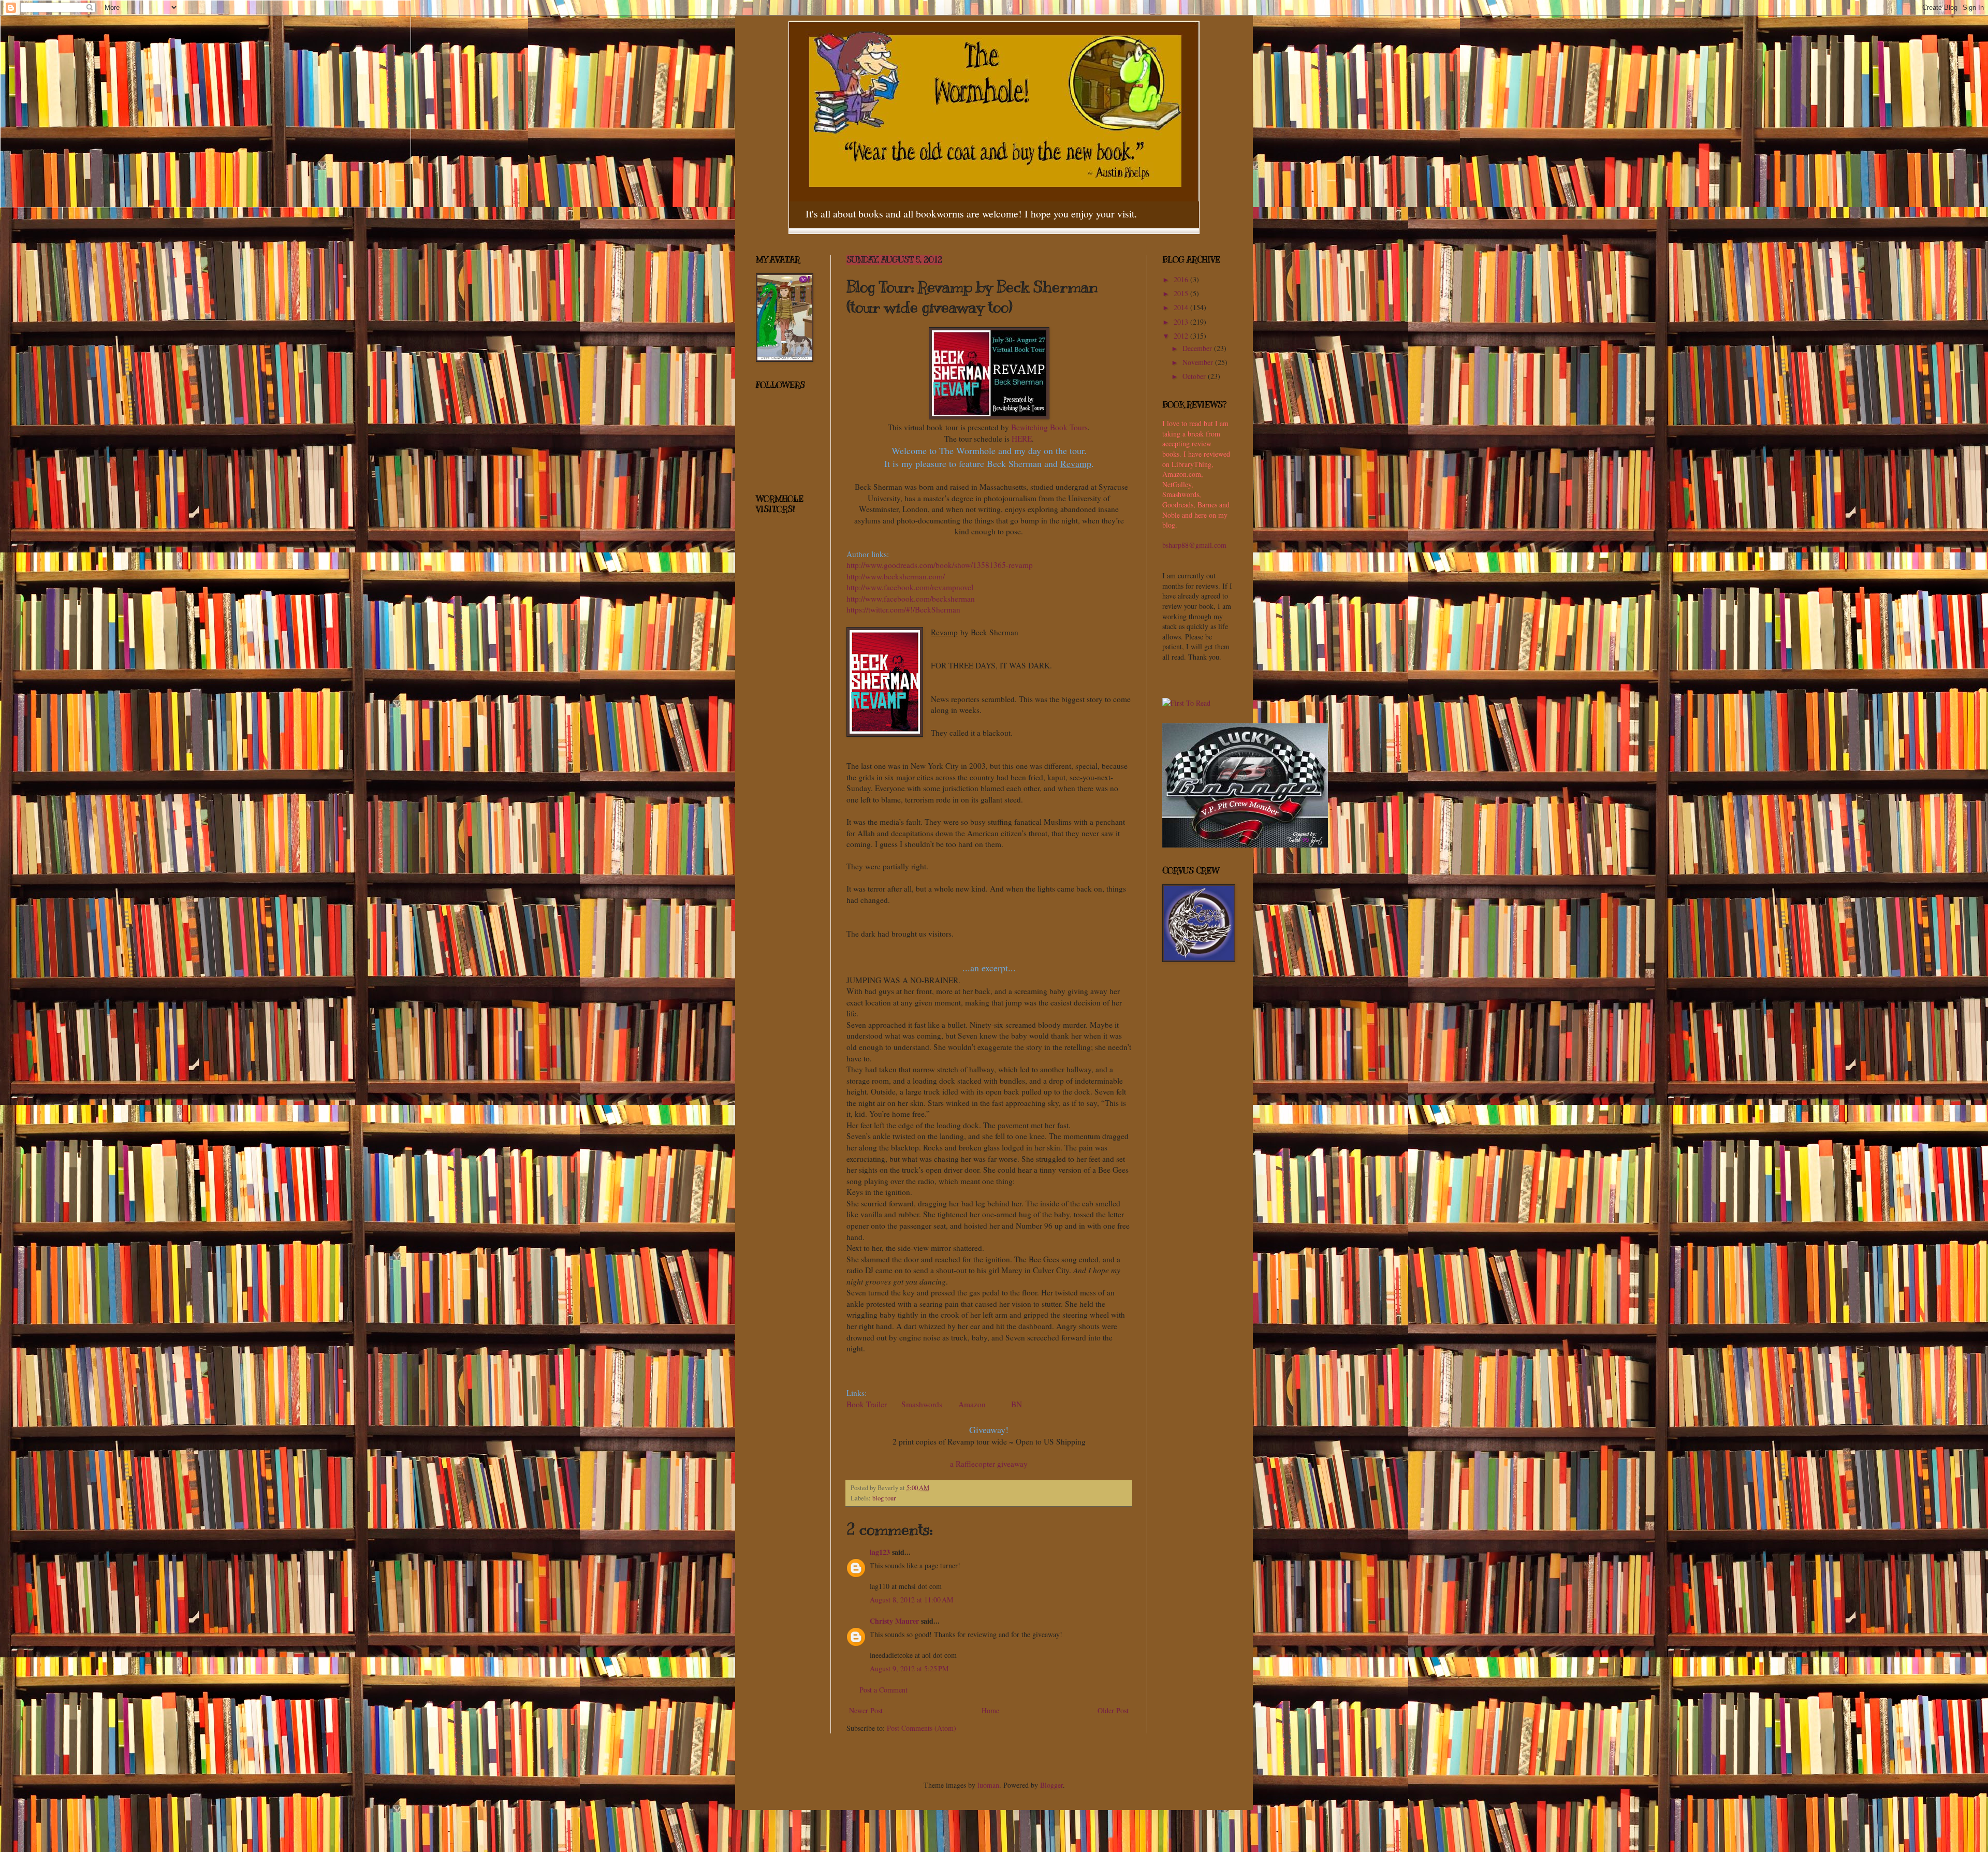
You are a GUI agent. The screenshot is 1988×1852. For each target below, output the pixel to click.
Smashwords (922, 1404)
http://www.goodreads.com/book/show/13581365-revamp (940, 565)
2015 (1182, 293)
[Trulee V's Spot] (1245, 845)
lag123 (880, 1552)
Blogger (1051, 1785)
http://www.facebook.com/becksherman (911, 599)
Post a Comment (883, 1690)
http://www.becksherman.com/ (896, 576)
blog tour (884, 1498)
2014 (1182, 307)
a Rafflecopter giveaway (989, 1464)
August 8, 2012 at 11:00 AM (911, 1600)
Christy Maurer (894, 1621)
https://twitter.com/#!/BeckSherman (903, 609)
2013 (1182, 322)
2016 (1182, 279)
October (1195, 376)
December (1198, 348)
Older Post (1113, 1710)
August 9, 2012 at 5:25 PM (909, 1668)
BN (1017, 1404)
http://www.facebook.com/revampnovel (910, 587)
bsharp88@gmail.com (1194, 545)
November (1199, 362)
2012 (1182, 336)
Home (990, 1710)
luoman (988, 1785)
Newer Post (866, 1710)
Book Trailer (868, 1404)
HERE (1022, 439)
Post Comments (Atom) (922, 1728)
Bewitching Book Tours (1049, 427)
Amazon (972, 1404)
